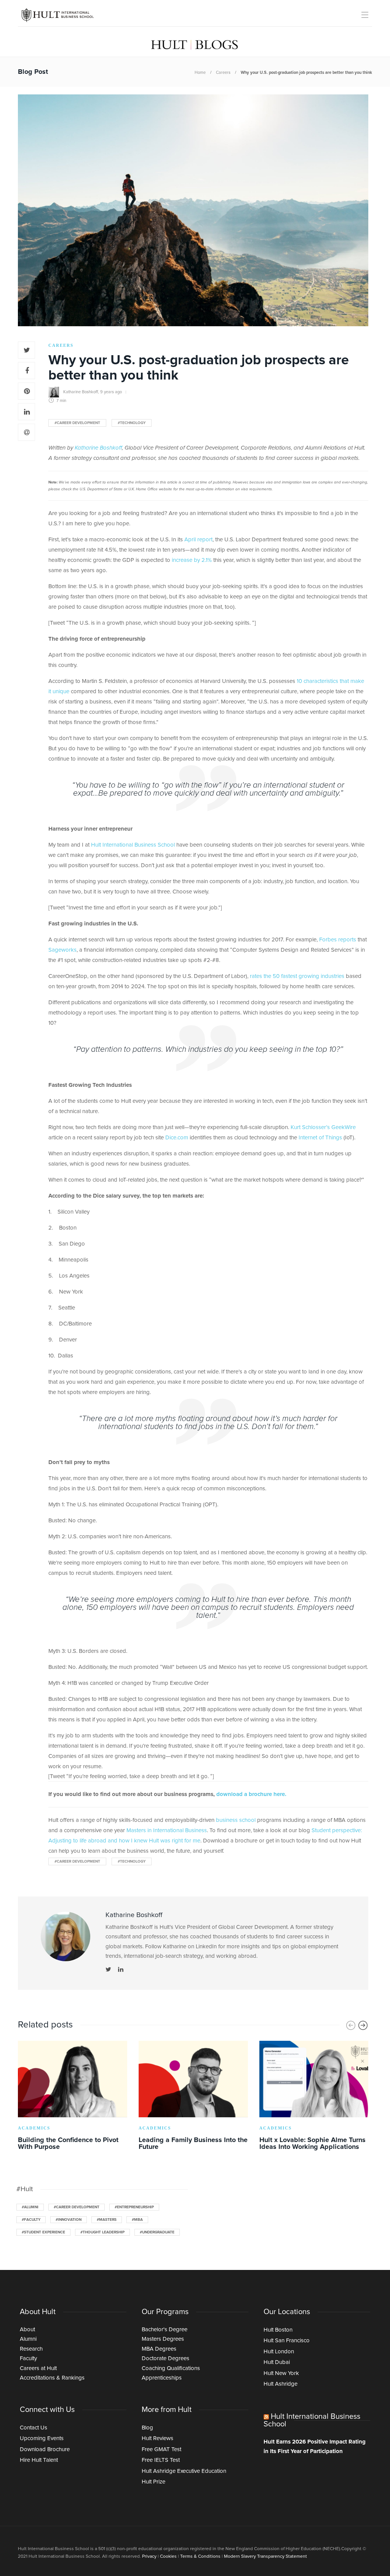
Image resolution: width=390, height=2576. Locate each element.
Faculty (28, 2358)
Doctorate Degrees (165, 2358)
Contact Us (34, 2428)
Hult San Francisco (287, 2341)
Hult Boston (278, 2330)
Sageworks (62, 950)
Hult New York (281, 2373)
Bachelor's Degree (165, 2330)
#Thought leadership (102, 2232)
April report (198, 540)
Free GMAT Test (161, 2449)
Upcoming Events (42, 2438)
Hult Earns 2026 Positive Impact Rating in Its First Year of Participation (315, 2447)
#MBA (137, 2220)
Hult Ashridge (281, 2384)
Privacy (149, 2557)
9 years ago (111, 392)
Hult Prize (153, 2482)
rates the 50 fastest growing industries (297, 976)
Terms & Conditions (200, 2557)
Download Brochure (45, 2449)
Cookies (168, 2557)
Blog (147, 2428)
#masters (107, 2220)
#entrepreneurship (134, 2207)
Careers (223, 73)
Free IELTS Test (161, 2460)
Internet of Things (320, 1138)
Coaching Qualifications (171, 2368)
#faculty (31, 2220)
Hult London (279, 2352)
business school (236, 1820)
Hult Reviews (157, 2438)
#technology (132, 423)
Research (31, 2349)
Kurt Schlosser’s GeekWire (323, 1127)
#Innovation (69, 2220)
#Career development (77, 423)
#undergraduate (157, 2232)
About (27, 2330)
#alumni (30, 2207)
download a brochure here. (251, 1794)
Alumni (28, 2339)
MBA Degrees (159, 2349)
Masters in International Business (167, 1830)
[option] (73, 2097)
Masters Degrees (163, 2339)
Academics (34, 2128)
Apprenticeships (162, 2378)
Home (200, 73)
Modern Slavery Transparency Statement (265, 2557)
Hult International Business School (133, 845)
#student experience (43, 2232)
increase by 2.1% (192, 560)
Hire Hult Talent (39, 2460)
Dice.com (177, 1138)
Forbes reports (338, 940)
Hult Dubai (277, 2362)
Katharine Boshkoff (81, 392)
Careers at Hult (38, 2368)
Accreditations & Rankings (52, 2378)
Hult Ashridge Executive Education (184, 2471)
